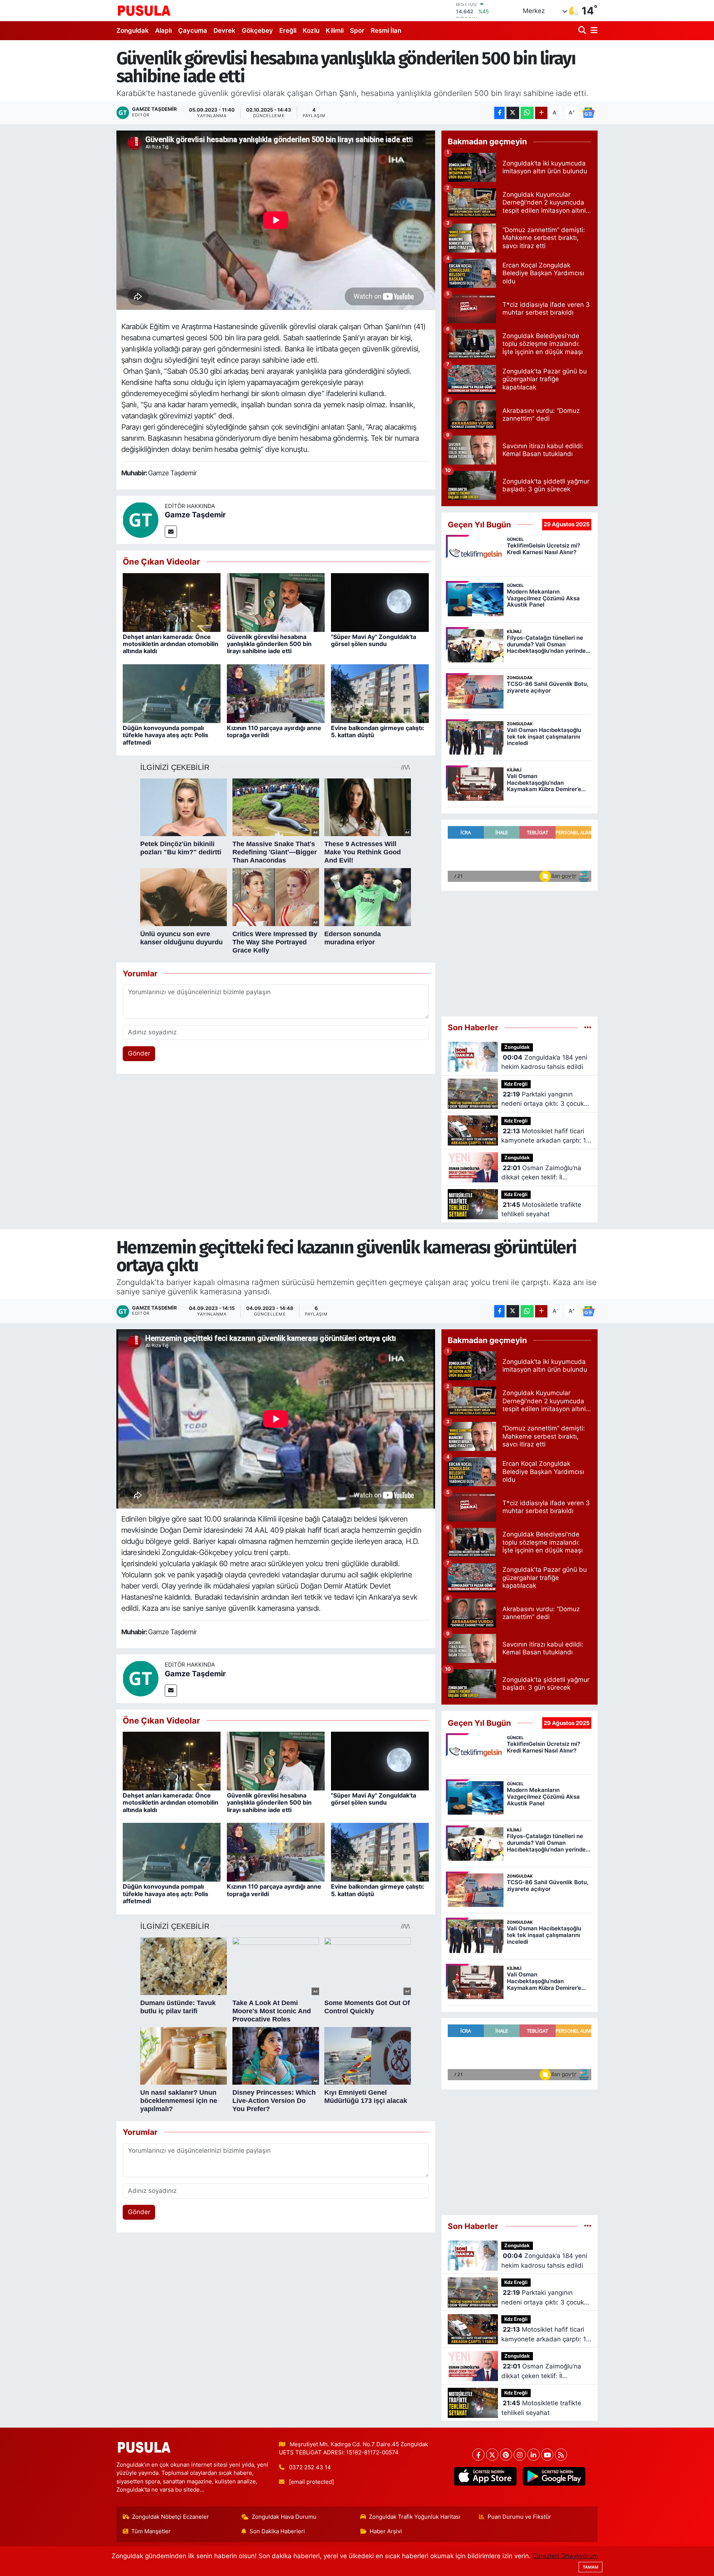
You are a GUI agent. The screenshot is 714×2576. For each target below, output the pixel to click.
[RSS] (561, 2455)
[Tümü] (588, 1027)
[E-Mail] (171, 532)
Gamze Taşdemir (195, 515)
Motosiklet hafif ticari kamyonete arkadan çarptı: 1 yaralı (544, 1136)
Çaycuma (193, 30)
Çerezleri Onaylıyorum (565, 2556)
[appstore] (485, 2476)
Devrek (224, 30)
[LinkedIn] (533, 2455)
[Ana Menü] (593, 31)
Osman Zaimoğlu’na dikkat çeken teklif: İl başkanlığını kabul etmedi (541, 1173)
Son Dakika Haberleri (277, 2531)
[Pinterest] (506, 2455)
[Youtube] (547, 2455)
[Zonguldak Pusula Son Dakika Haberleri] (144, 10)
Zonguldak (133, 30)
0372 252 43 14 (310, 2467)
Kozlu (311, 30)
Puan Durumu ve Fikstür (519, 2517)
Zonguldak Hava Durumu (284, 2517)
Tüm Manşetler (151, 2531)
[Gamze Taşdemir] (141, 520)
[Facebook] (478, 2455)
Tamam (591, 2567)
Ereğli (288, 30)
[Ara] (583, 31)
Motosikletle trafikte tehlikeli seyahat (541, 1210)
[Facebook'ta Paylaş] (499, 113)
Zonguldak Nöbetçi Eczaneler (171, 2517)
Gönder (139, 1053)
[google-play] (554, 2476)
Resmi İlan (386, 30)
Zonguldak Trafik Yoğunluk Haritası (415, 2517)
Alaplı (163, 30)
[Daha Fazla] (541, 113)
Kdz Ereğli (516, 1084)
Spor (357, 30)
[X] (492, 2455)
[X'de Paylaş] (513, 113)
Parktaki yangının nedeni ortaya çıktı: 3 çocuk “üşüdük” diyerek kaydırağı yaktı (543, 1100)
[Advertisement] (520, 950)
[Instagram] (520, 2455)
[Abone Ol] (588, 112)
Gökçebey (257, 30)
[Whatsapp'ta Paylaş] (527, 113)
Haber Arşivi (386, 2531)
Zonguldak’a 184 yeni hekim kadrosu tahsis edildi (544, 1062)
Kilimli (335, 30)
